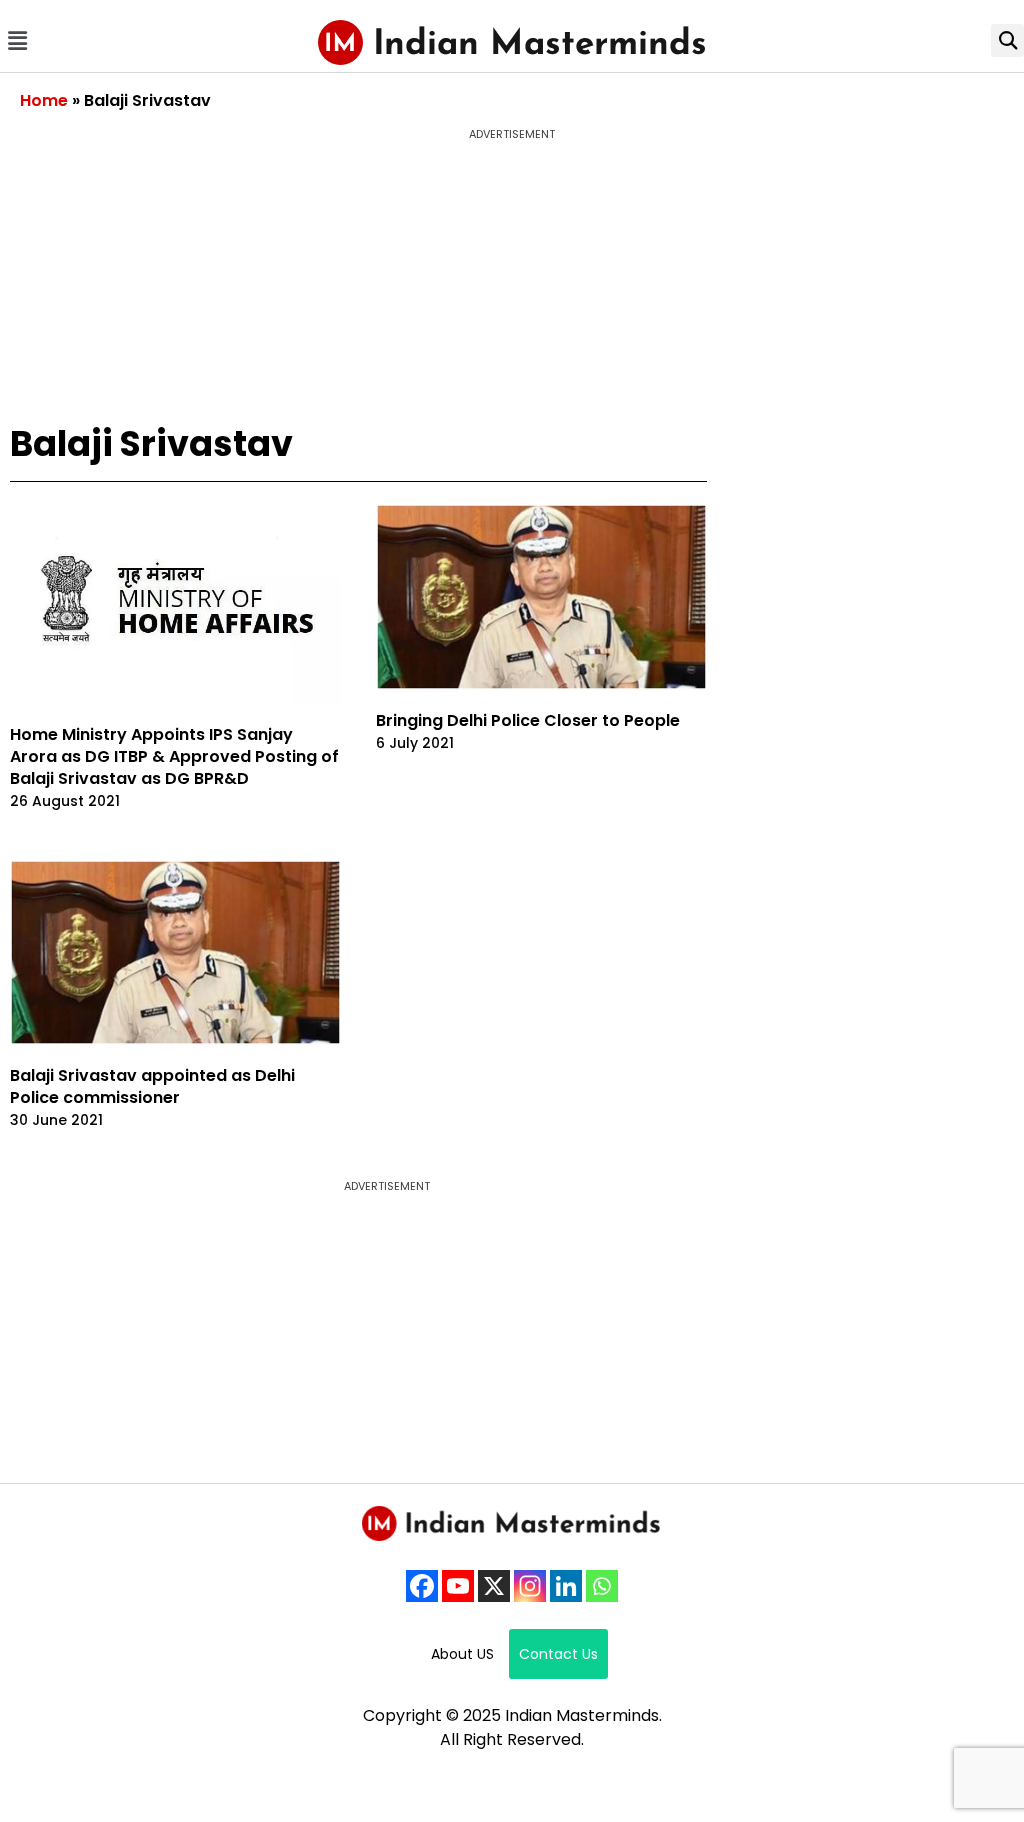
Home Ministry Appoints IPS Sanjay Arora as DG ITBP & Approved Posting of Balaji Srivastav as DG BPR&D (174, 756)
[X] (494, 1586)
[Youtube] (458, 1586)
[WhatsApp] (602, 1586)
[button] (17, 40)
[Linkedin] (566, 1586)
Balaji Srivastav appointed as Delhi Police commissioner (152, 1086)
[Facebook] (422, 1586)
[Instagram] (530, 1586)
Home (44, 100)
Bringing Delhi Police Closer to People (528, 720)
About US (462, 1654)
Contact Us (558, 1654)
